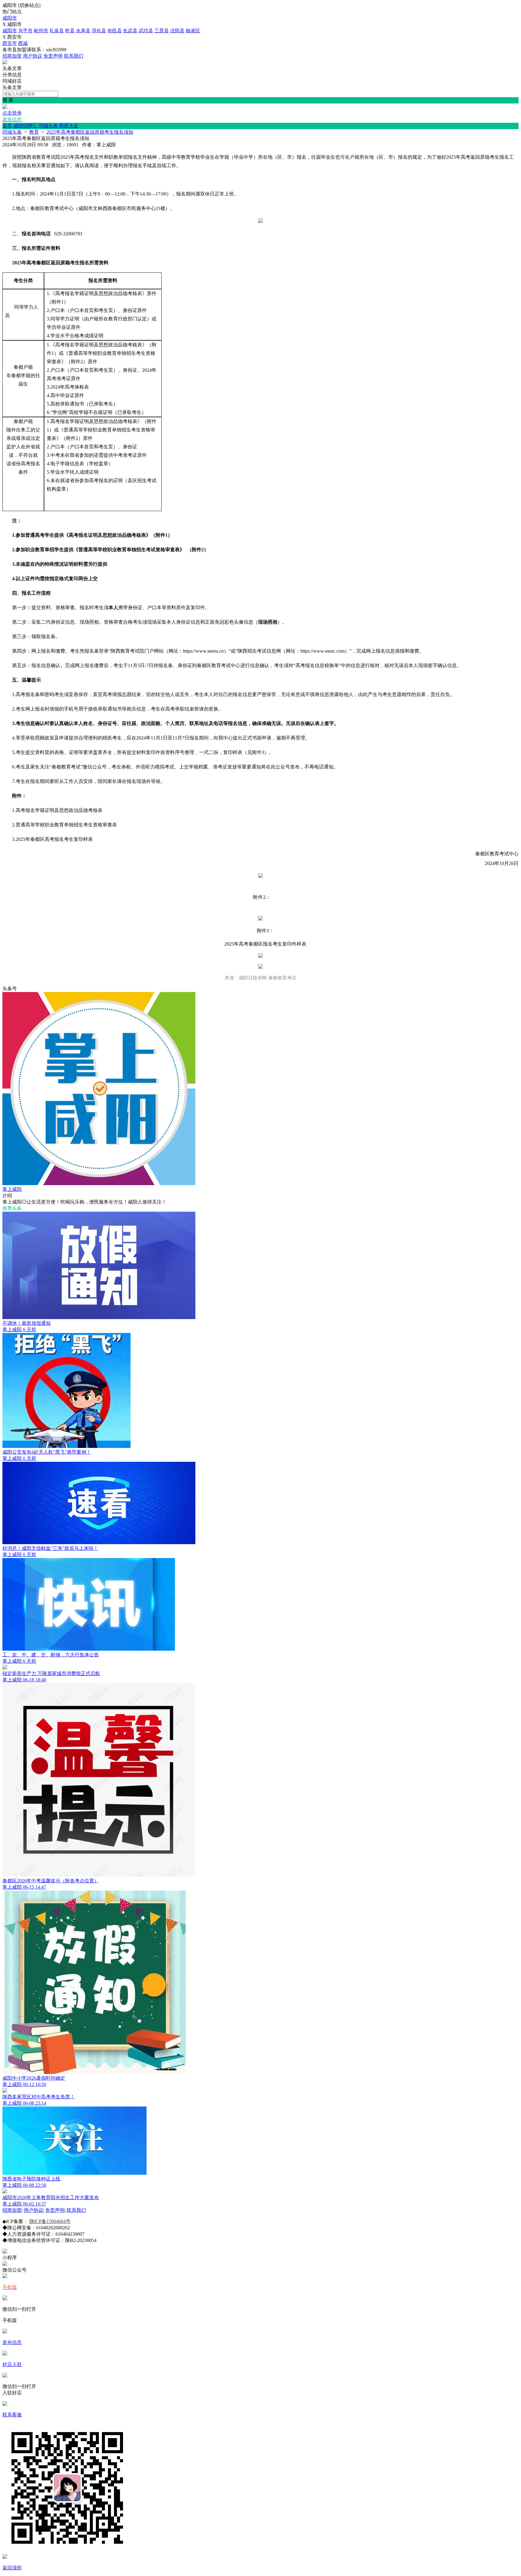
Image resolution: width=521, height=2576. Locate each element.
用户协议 (33, 56)
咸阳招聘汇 (25, 126)
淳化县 (99, 31)
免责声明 (53, 56)
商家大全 (69, 126)
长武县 (130, 31)
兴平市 (25, 31)
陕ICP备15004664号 (50, 2221)
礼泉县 (57, 31)
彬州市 (41, 31)
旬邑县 (115, 31)
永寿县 (83, 31)
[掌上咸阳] (5, 63)
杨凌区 (193, 31)
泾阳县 (177, 31)
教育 (34, 132)
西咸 (23, 43)
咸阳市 (10, 18)
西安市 (10, 43)
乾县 (70, 31)
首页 (7, 126)
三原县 (162, 31)
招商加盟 (12, 56)
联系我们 (74, 56)
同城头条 (48, 126)
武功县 (146, 31)
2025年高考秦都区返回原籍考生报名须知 (90, 132)
